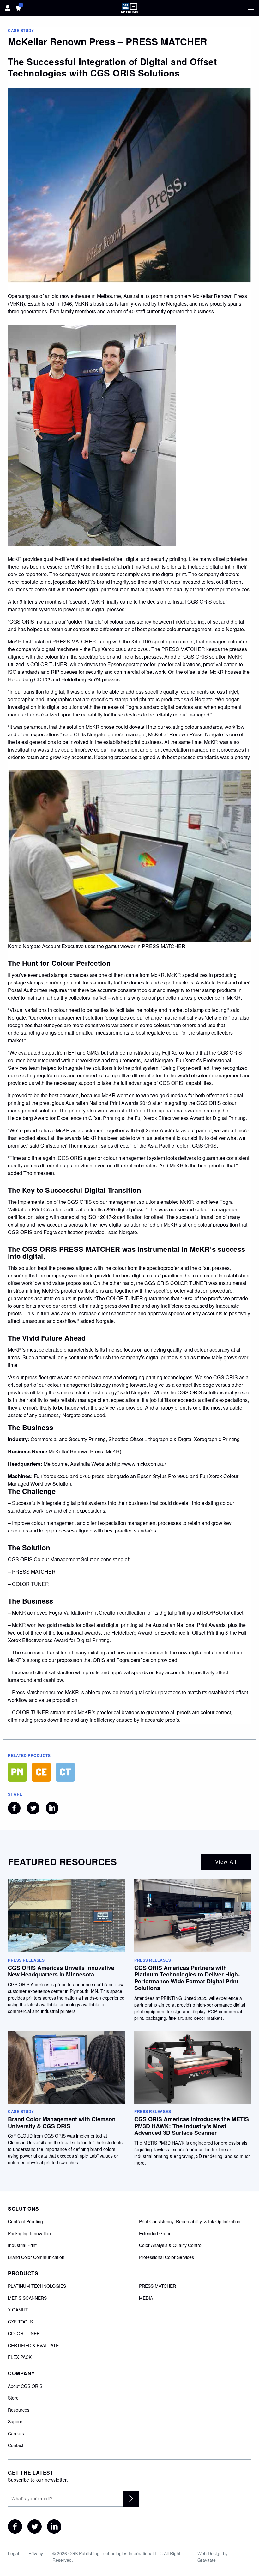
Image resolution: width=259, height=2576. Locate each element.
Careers (16, 2434)
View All (226, 1862)
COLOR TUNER (24, 2334)
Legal (13, 2553)
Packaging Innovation (29, 2234)
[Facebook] (15, 2527)
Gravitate (207, 2560)
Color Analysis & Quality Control (171, 2245)
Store (13, 2398)
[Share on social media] (14, 1808)
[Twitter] (35, 2527)
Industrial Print (22, 2245)
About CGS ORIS (25, 2386)
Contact (16, 2445)
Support (16, 2422)
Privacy (36, 2553)
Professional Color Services (166, 2257)
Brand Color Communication (36, 2257)
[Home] (129, 8)
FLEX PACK (20, 2357)
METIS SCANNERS (27, 2298)
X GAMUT (18, 2310)
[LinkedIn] (54, 2527)
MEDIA (146, 2298)
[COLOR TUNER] (65, 1772)
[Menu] (251, 8)
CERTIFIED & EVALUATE (33, 2346)
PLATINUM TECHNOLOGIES (37, 2286)
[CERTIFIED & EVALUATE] (41, 1772)
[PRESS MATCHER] (17, 1772)
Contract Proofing (25, 2222)
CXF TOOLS (20, 2322)
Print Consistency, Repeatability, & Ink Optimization (190, 2222)
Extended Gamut (156, 2234)
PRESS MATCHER (157, 2286)
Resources (19, 2410)
